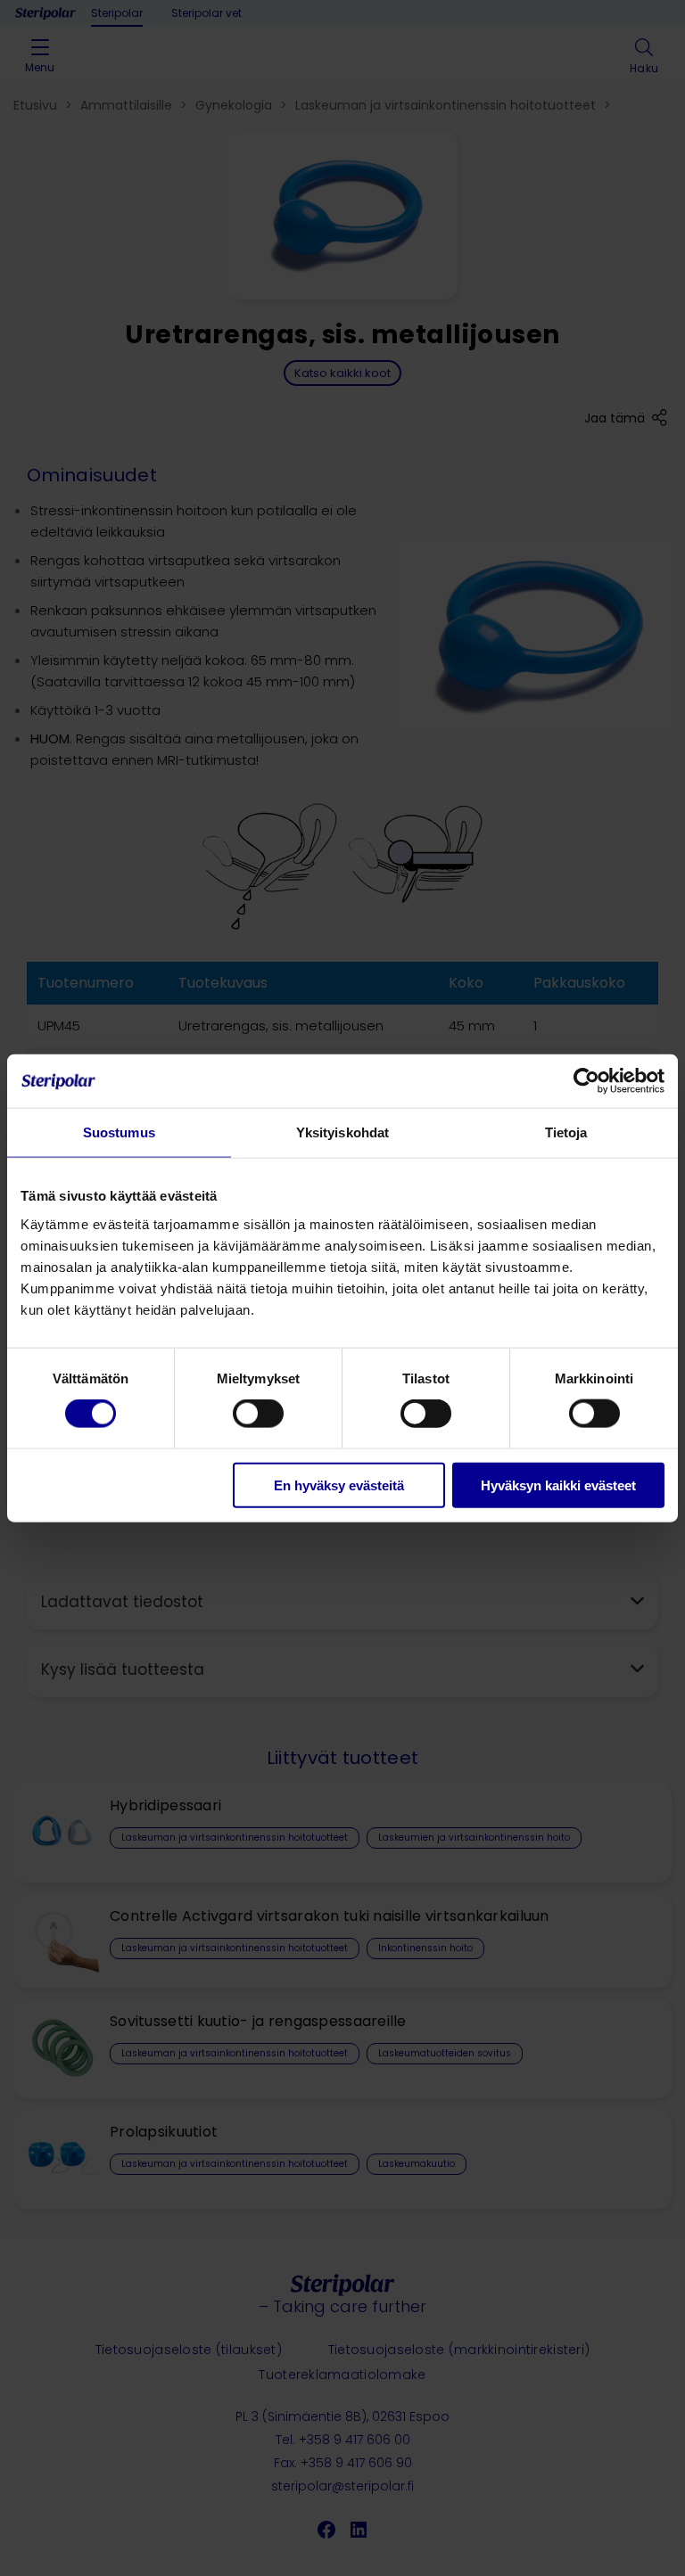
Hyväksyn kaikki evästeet (558, 1485)
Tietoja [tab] (566, 1132)
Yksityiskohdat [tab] (342, 1132)
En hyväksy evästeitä (339, 1485)
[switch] (258, 1414)
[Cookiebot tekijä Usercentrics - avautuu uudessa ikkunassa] (586, 1081)
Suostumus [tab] (119, 1132)
